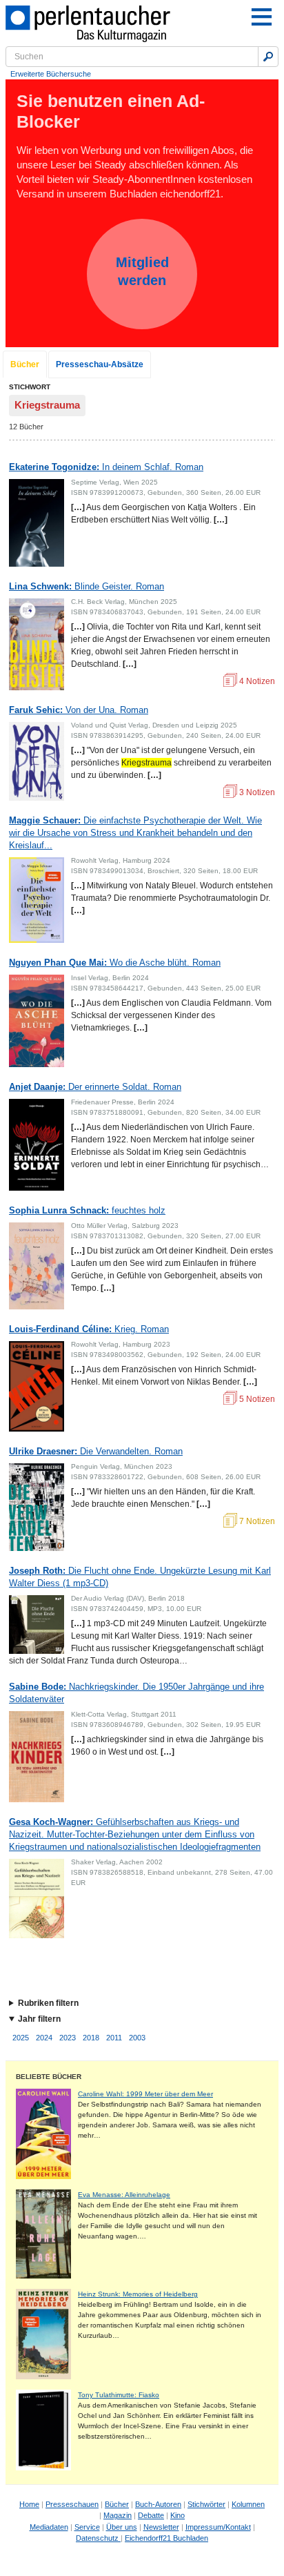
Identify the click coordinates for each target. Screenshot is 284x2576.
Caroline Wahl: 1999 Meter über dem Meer (145, 2094)
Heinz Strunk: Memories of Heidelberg (138, 2294)
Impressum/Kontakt (218, 2527)
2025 (21, 2038)
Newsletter (161, 2527)
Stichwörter (206, 2504)
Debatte (151, 2515)
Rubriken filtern (48, 2003)
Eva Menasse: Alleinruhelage (124, 2195)
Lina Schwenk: (87, 586)
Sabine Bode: (136, 1693)
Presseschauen (72, 2504)
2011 (114, 2038)
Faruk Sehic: (79, 710)
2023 (68, 2038)
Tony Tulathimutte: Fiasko (119, 2395)
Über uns (122, 2527)
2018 (91, 2038)
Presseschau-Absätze (100, 364)
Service (87, 2527)
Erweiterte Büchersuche (51, 74)
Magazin (118, 2515)
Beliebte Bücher (49, 2077)
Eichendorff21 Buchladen (166, 2538)
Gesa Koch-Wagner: (135, 1834)
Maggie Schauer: (135, 833)
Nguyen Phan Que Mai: (115, 963)
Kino (177, 2515)
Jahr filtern (39, 2019)
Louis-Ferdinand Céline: (89, 1329)
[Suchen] (268, 57)
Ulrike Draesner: (96, 1451)
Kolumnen (248, 2504)
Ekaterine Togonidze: (106, 467)
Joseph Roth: (140, 1577)
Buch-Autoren (158, 2504)
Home (29, 2504)
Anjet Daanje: (95, 1087)
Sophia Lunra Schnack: (87, 1210)
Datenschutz (98, 2538)
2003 (137, 2038)
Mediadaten (49, 2527)
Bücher (25, 364)
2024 (44, 2038)
